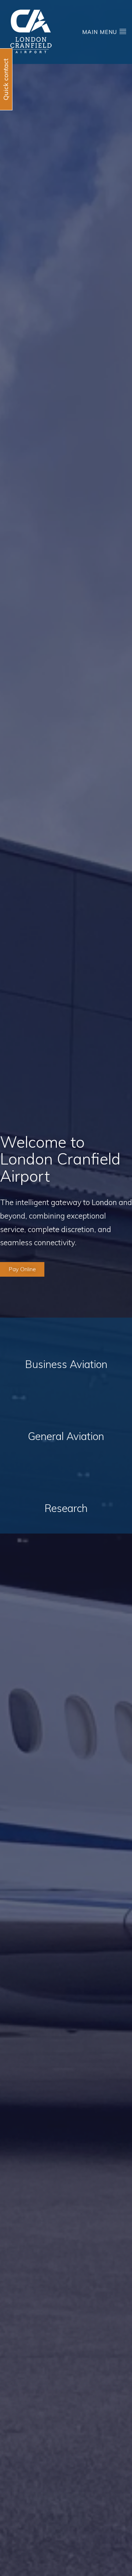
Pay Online (22, 1269)
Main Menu (100, 32)
